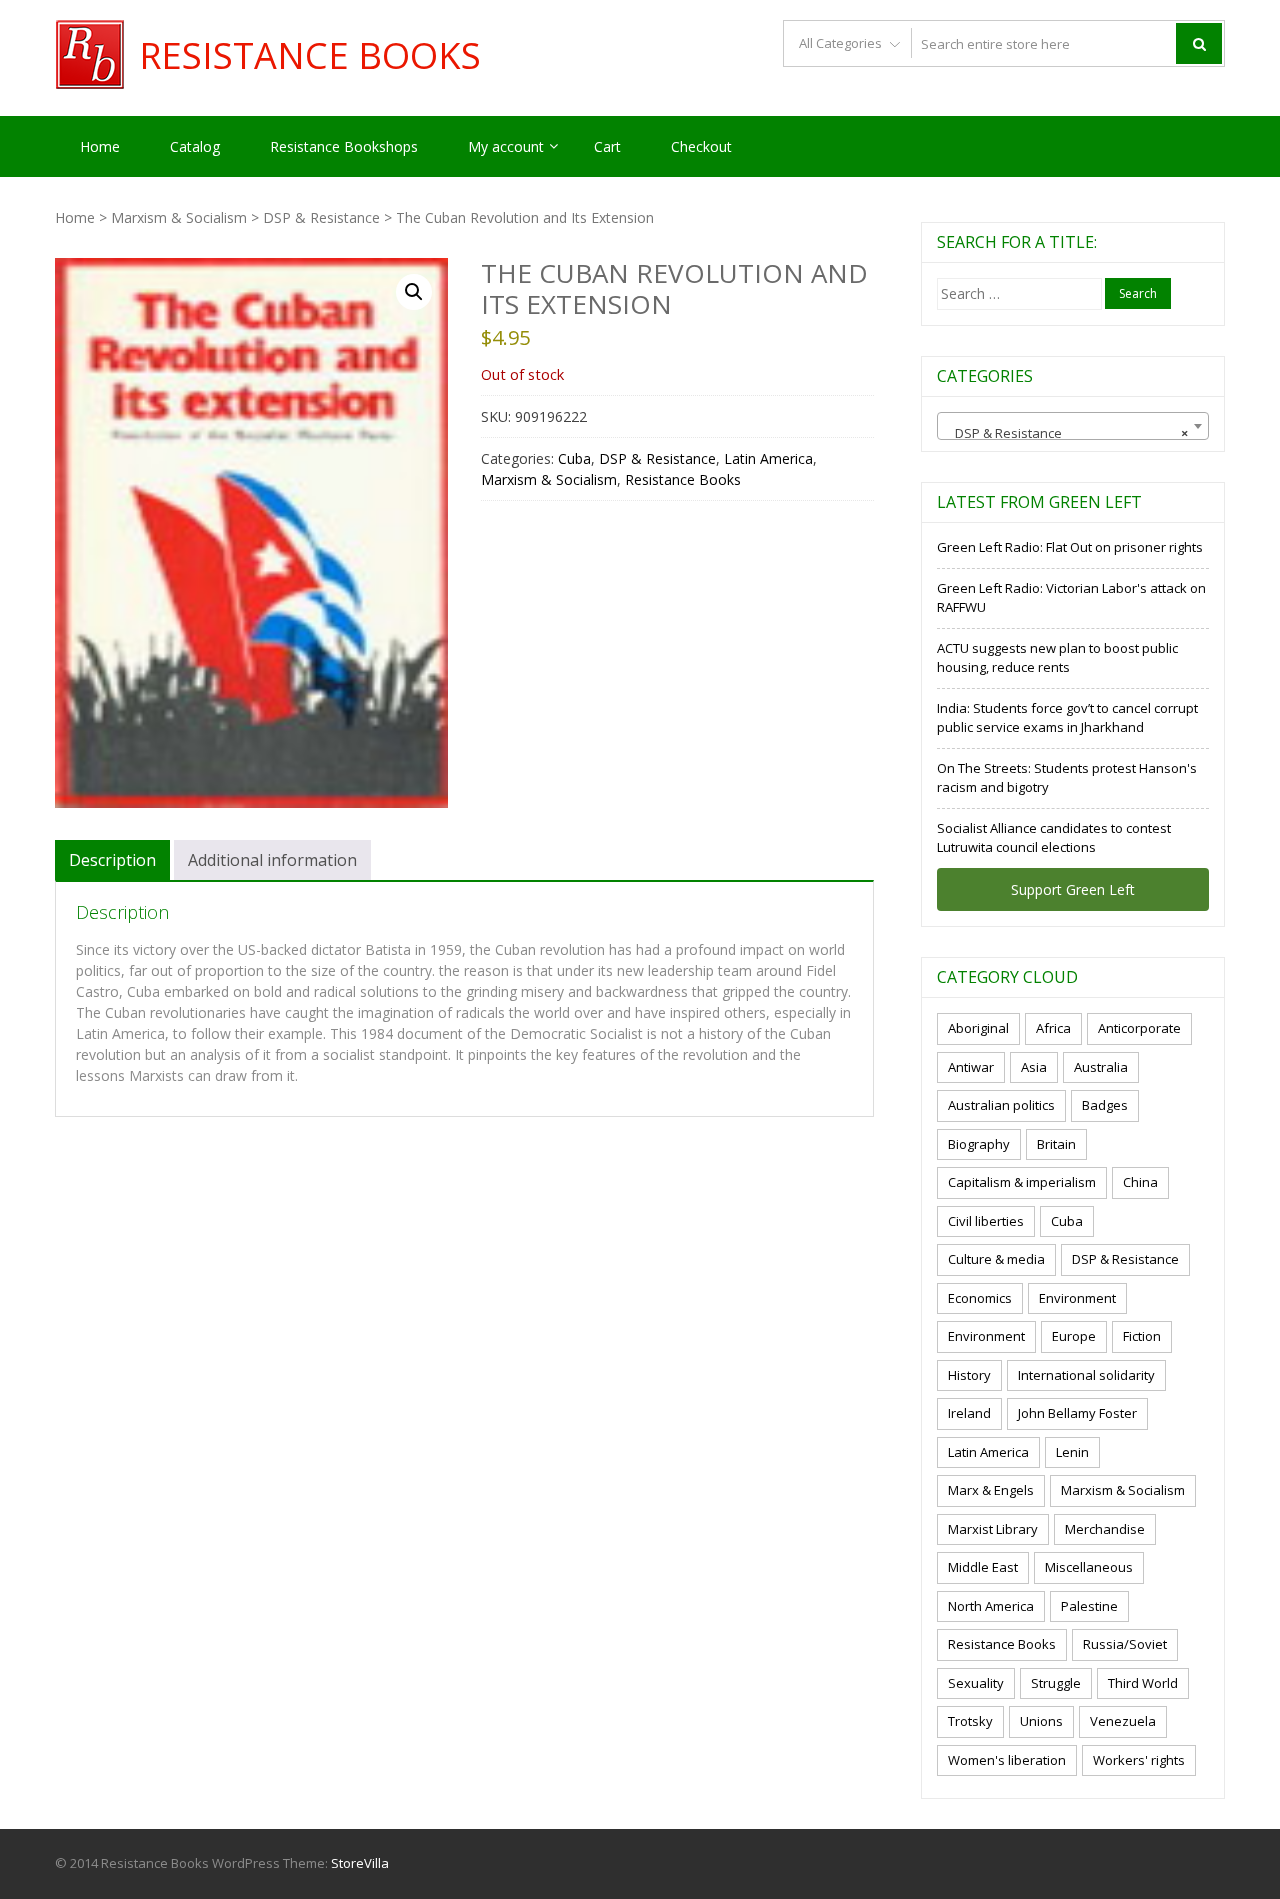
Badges (1105, 1105)
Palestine (1089, 1606)
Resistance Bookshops (344, 146)
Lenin (1072, 1452)
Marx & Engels (991, 1490)
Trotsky (970, 1721)
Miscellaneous (1089, 1567)
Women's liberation (1007, 1760)
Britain (1056, 1144)
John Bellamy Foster (1077, 1413)
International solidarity (1086, 1375)
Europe (1074, 1336)
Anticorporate (1139, 1028)
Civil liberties (986, 1221)
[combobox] (1073, 426)
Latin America (768, 458)
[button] (414, 292)
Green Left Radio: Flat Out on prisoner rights (1070, 547)
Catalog (195, 146)
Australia (1101, 1067)
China (1140, 1182)
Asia (1034, 1067)
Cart (607, 146)
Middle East (983, 1567)
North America (991, 1606)
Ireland (969, 1413)
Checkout (701, 146)
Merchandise (1105, 1529)
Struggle (1056, 1683)
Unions (1041, 1721)
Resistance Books (310, 56)
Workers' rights (1139, 1760)
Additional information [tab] (272, 860)
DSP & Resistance (321, 217)
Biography (979, 1144)
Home (100, 146)
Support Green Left (1073, 889)
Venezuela (1123, 1721)
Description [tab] (112, 860)
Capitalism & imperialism (1022, 1182)
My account (506, 146)
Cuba (574, 458)
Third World (1143, 1683)
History (969, 1375)
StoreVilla (360, 1863)
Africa (1053, 1028)
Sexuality (976, 1683)
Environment (1077, 1298)
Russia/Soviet (1125, 1644)
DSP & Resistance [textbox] (1067, 433)
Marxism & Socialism (179, 217)
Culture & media (996, 1259)
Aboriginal (978, 1028)
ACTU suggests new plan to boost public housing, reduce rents (1057, 658)
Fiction (1142, 1336)
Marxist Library (993, 1529)
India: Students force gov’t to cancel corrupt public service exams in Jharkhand (1067, 718)
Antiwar (971, 1067)
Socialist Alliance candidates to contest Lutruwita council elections (1054, 838)
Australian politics (1001, 1105)
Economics (980, 1298)
